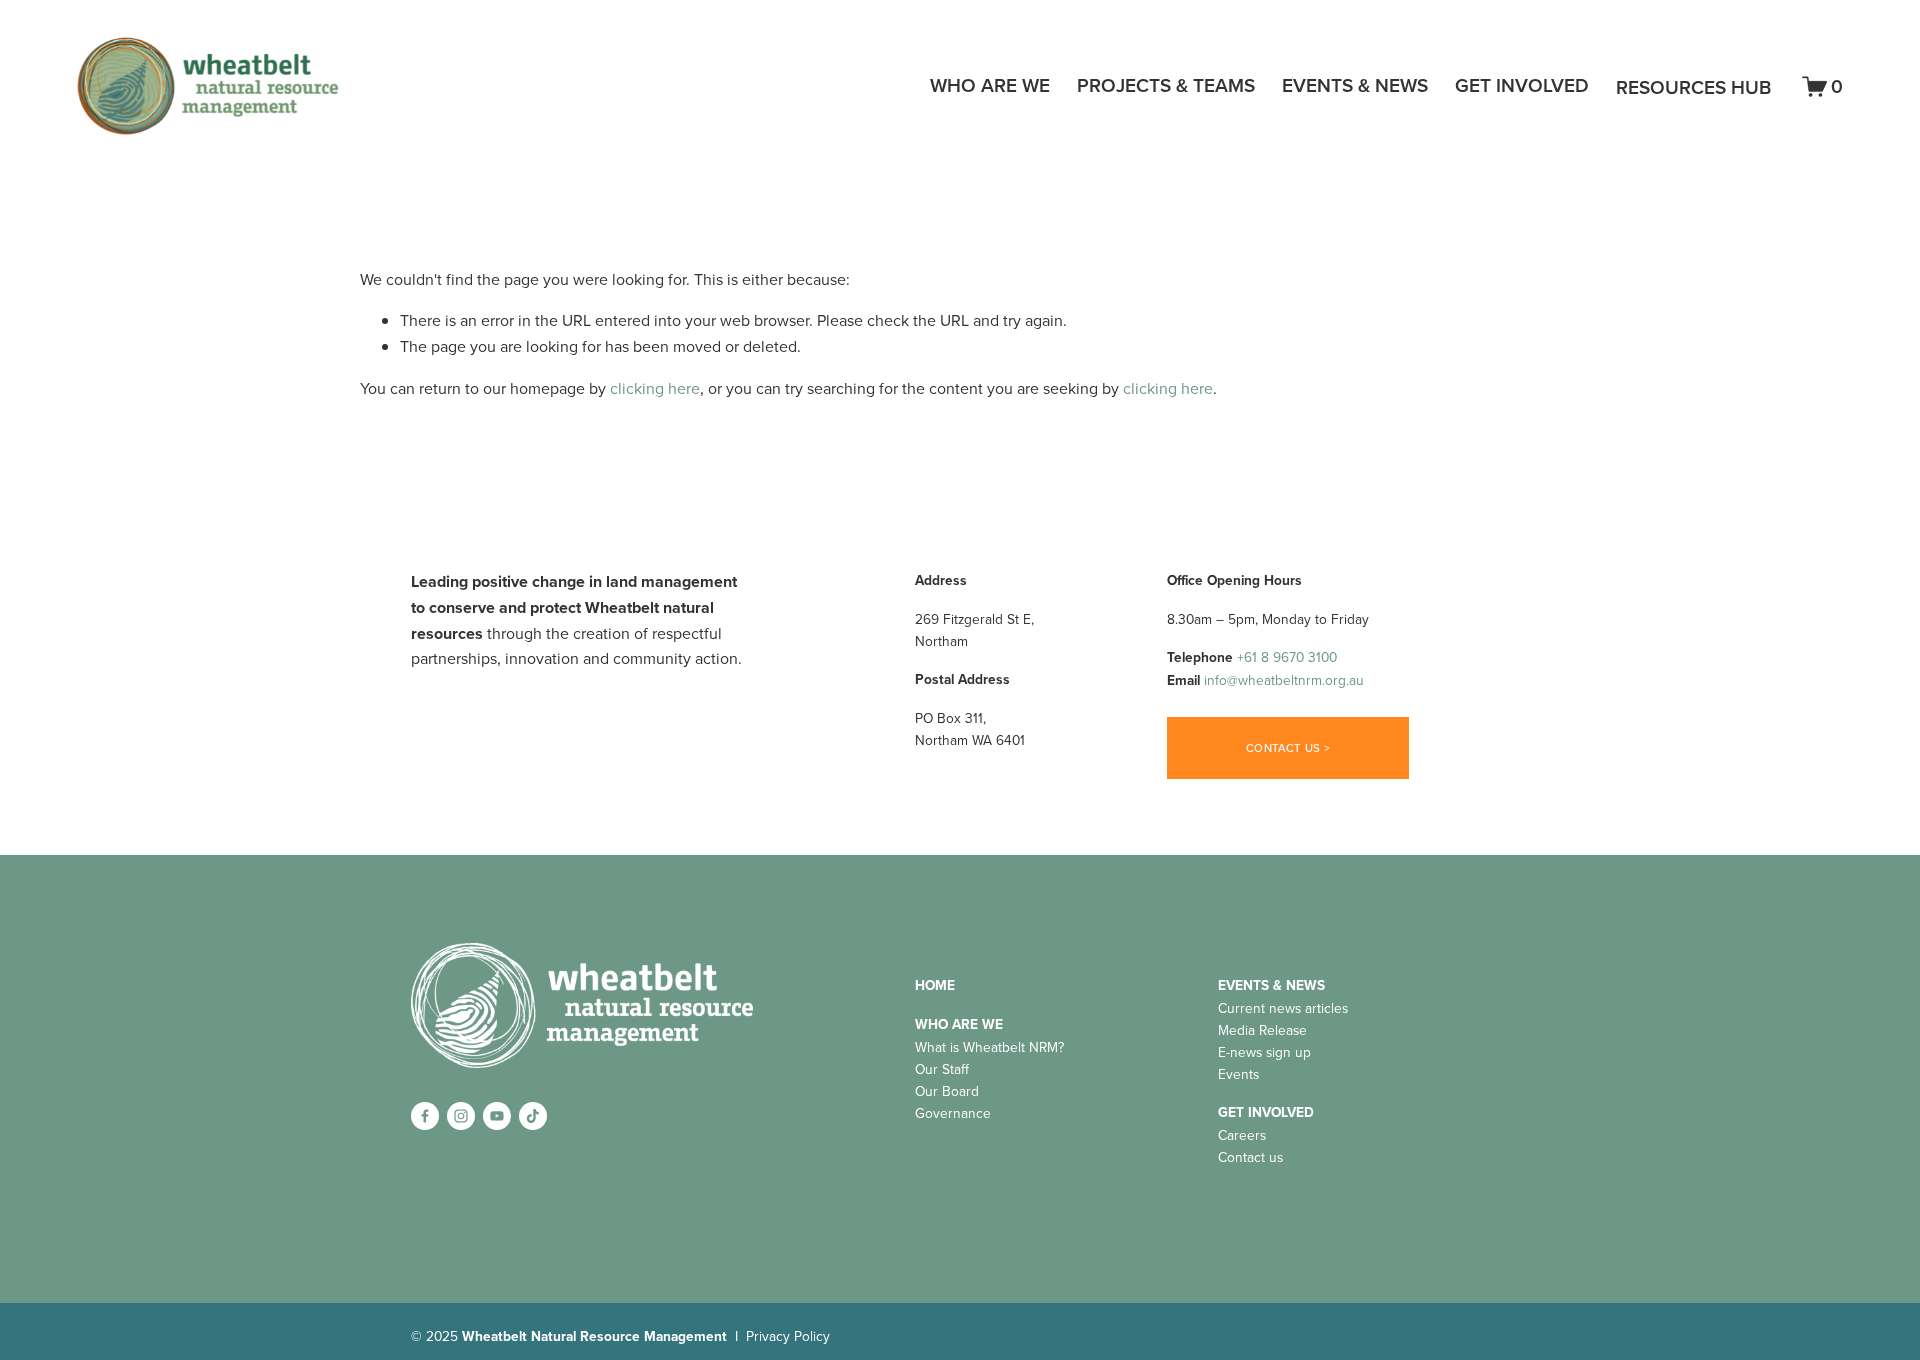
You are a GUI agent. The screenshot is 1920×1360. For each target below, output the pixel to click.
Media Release (1262, 1029)
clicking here (655, 388)
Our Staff (942, 1068)
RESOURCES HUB (1693, 87)
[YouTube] (497, 1116)
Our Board (947, 1090)
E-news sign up (1264, 1051)
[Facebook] (425, 1116)
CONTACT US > (1288, 748)
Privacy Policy (788, 1335)
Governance (953, 1112)
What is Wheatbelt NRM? (989, 1046)
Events (1238, 1073)
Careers (1242, 1134)
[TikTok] (533, 1116)
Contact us (1250, 1156)
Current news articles (1283, 1007)
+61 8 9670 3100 (1287, 656)
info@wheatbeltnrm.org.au (1284, 679)
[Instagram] (461, 1116)
